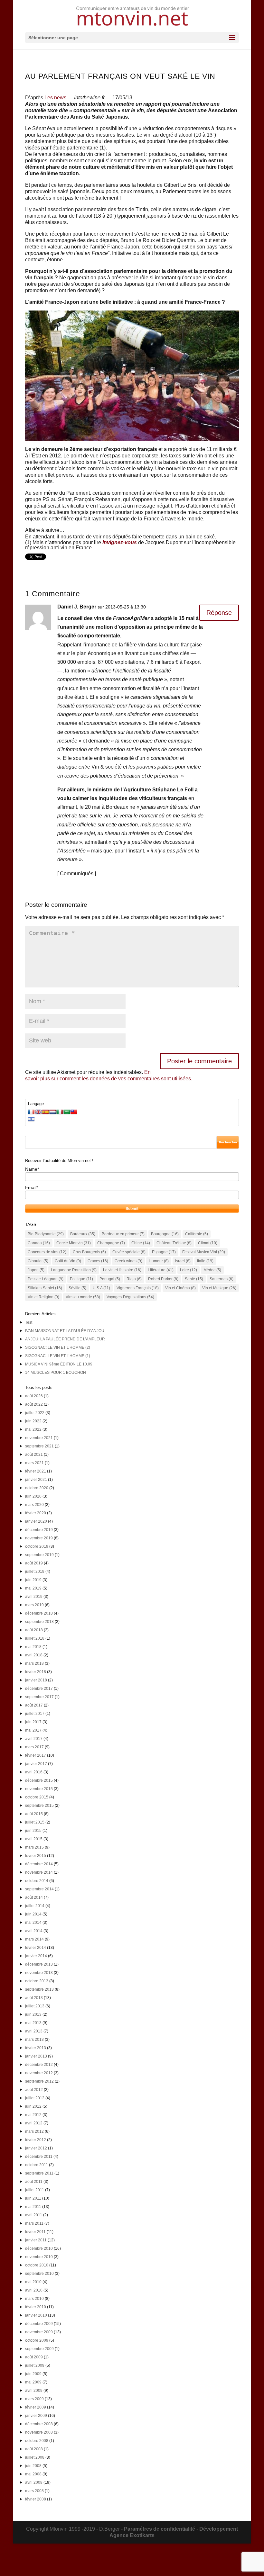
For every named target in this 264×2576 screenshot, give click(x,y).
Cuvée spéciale (129, 1252)
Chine (141, 1243)
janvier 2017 (36, 1764)
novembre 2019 (39, 1538)
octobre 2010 (37, 2265)
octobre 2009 (37, 2340)
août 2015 (34, 1814)
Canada (39, 1243)
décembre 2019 (39, 1530)
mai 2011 (33, 2207)
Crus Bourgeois (89, 1252)
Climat (208, 1243)
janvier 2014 (36, 1956)
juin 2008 (33, 2466)
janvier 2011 (36, 2240)
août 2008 (34, 2449)
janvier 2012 (36, 2148)
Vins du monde (83, 1297)
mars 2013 (34, 2040)
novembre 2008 (39, 2432)
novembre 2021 (39, 1438)
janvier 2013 (36, 2056)
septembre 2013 (39, 1989)
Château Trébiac (174, 1243)
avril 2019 (34, 1597)
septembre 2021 (39, 1446)
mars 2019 (34, 1605)
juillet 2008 (35, 2457)
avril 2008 (34, 2482)
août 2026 (34, 1396)
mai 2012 (33, 2115)
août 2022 (34, 1404)
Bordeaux (83, 1234)
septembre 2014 (39, 1889)
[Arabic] (67, 1112)
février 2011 (35, 2232)
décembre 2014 (39, 1864)
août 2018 (34, 1630)
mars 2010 (34, 2299)
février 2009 (36, 2407)
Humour (159, 1261)
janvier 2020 (36, 1521)
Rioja (134, 1279)
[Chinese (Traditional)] (74, 1112)
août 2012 (34, 2090)
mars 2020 (34, 1505)
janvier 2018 (36, 1680)
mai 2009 (33, 2382)
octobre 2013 (37, 1981)
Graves (98, 1261)
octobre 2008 (37, 2441)
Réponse (219, 613)
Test (29, 1322)
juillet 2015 (35, 1822)
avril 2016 (34, 1772)
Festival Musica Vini (204, 1252)
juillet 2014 (35, 1906)
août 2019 (34, 1563)
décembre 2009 (39, 2324)
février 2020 (36, 1513)
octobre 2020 (37, 1488)
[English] (38, 1112)
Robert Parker (163, 1279)
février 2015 (36, 1856)
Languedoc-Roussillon (74, 1270)
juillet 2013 (35, 2006)
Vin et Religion (43, 1297)
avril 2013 (34, 2031)
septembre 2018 (39, 1622)
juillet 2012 (35, 2098)
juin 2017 (33, 1722)
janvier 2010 (36, 2315)
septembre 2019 (39, 1555)
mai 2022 (33, 1429)
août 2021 (34, 1455)
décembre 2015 (39, 1780)
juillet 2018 (35, 1638)
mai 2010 (33, 2282)
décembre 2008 (39, 2424)
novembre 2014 (39, 1872)
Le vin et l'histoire (122, 1270)
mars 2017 (34, 1747)
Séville (77, 1288)
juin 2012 (33, 2106)
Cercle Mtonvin (74, 1243)
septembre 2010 (39, 2274)
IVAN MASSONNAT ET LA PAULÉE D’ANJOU (65, 1331)
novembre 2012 (39, 2073)
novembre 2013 (39, 1973)
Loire (189, 1270)
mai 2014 (33, 1923)
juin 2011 (33, 2198)
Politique (81, 1279)
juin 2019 (33, 1580)
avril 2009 (34, 2391)
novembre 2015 (39, 1789)
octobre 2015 (37, 1797)
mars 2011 (34, 2223)
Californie (197, 1234)
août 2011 (34, 2182)
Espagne (164, 1252)
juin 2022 (33, 1421)
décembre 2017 (39, 1689)
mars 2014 (34, 1939)
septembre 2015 (39, 1806)
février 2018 (36, 1672)
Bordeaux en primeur (123, 1234)
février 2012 (36, 2140)
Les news (55, 98)
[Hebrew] (31, 1119)
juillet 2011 (35, 2190)
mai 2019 (33, 1588)
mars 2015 (34, 1847)
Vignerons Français (138, 1288)
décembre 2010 (39, 2248)
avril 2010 (34, 2290)
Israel (183, 1261)
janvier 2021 (36, 1480)
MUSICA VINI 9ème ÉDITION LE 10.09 (59, 1364)
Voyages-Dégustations (130, 1297)
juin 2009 (33, 2374)
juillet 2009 (35, 2365)
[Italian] (60, 1112)
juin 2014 (33, 1914)
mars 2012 (34, 2131)
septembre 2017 (39, 1697)
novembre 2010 (39, 2257)
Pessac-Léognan (46, 1279)
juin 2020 (33, 1496)
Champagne (111, 1243)
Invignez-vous (120, 542)
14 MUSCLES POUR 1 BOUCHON (56, 1373)
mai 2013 (33, 2023)
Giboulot (38, 1261)
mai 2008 (33, 2474)
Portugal (110, 1279)
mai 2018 (33, 1647)
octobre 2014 (37, 1881)
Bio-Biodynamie (46, 1234)
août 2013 (34, 1998)
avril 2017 (34, 1739)
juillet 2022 (35, 1413)
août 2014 (34, 1897)
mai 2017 (33, 1730)
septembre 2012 (39, 2081)
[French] (31, 1112)
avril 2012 (34, 2123)
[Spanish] (45, 1112)
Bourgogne (165, 1234)
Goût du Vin (68, 1261)
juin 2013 (33, 2014)
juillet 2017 (35, 1714)
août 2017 (34, 1705)
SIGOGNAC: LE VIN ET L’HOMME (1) (58, 1356)
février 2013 (36, 2048)
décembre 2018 (39, 1613)
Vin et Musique (219, 1288)
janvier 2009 (36, 2416)
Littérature (161, 1270)
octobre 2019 (37, 1546)
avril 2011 (34, 2215)
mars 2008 (34, 2491)
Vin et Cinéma (180, 1288)
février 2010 (36, 2307)
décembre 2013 (39, 1964)
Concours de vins (47, 1252)
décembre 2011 (39, 2157)
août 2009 (34, 2357)
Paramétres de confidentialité (160, 2529)
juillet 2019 (35, 1572)
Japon (36, 1270)
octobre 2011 (37, 2165)
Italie (205, 1261)
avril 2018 (34, 1655)
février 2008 (36, 2499)
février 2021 (36, 1471)
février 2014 (36, 1948)
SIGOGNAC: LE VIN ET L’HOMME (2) (58, 1347)
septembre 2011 (39, 2173)
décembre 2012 (39, 2065)
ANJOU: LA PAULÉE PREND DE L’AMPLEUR (65, 1339)
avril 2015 (34, 1839)
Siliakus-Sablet (45, 1288)
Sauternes (222, 1279)
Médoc (212, 1270)
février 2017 (36, 1755)
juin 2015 (33, 1831)
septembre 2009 (39, 2349)
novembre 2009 (39, 2332)
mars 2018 (34, 1663)
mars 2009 (34, 2399)
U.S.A (101, 1288)
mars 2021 (34, 1463)
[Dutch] (52, 1112)
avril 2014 (34, 1931)
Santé (194, 1279)
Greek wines (128, 1261)
